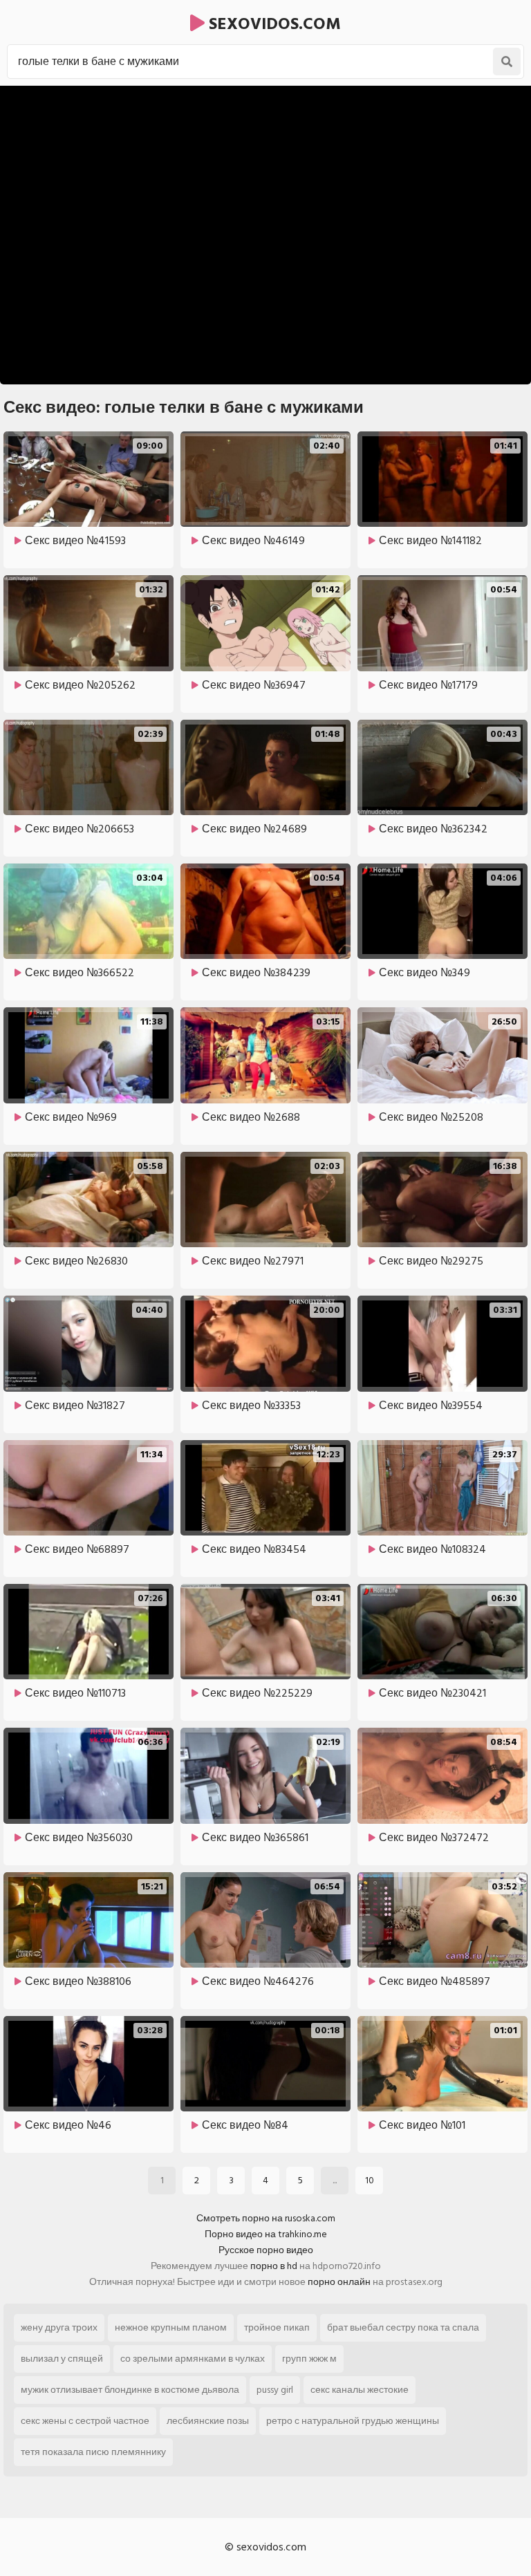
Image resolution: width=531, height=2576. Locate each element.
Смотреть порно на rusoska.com (266, 2218)
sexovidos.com (273, 24)
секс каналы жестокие (360, 2390)
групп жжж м (309, 2359)
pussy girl (275, 2390)
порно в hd (274, 2266)
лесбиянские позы (208, 2421)
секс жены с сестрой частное (85, 2421)
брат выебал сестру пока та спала (403, 2327)
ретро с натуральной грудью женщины (353, 2421)
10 (370, 2180)
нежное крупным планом (171, 2327)
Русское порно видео (266, 2250)
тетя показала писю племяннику (93, 2452)
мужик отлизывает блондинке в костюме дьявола (130, 2390)
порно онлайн (339, 2282)
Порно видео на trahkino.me (266, 2234)
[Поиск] (507, 62)
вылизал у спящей (62, 2359)
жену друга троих (59, 2327)
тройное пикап (277, 2327)
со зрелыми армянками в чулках (193, 2359)
